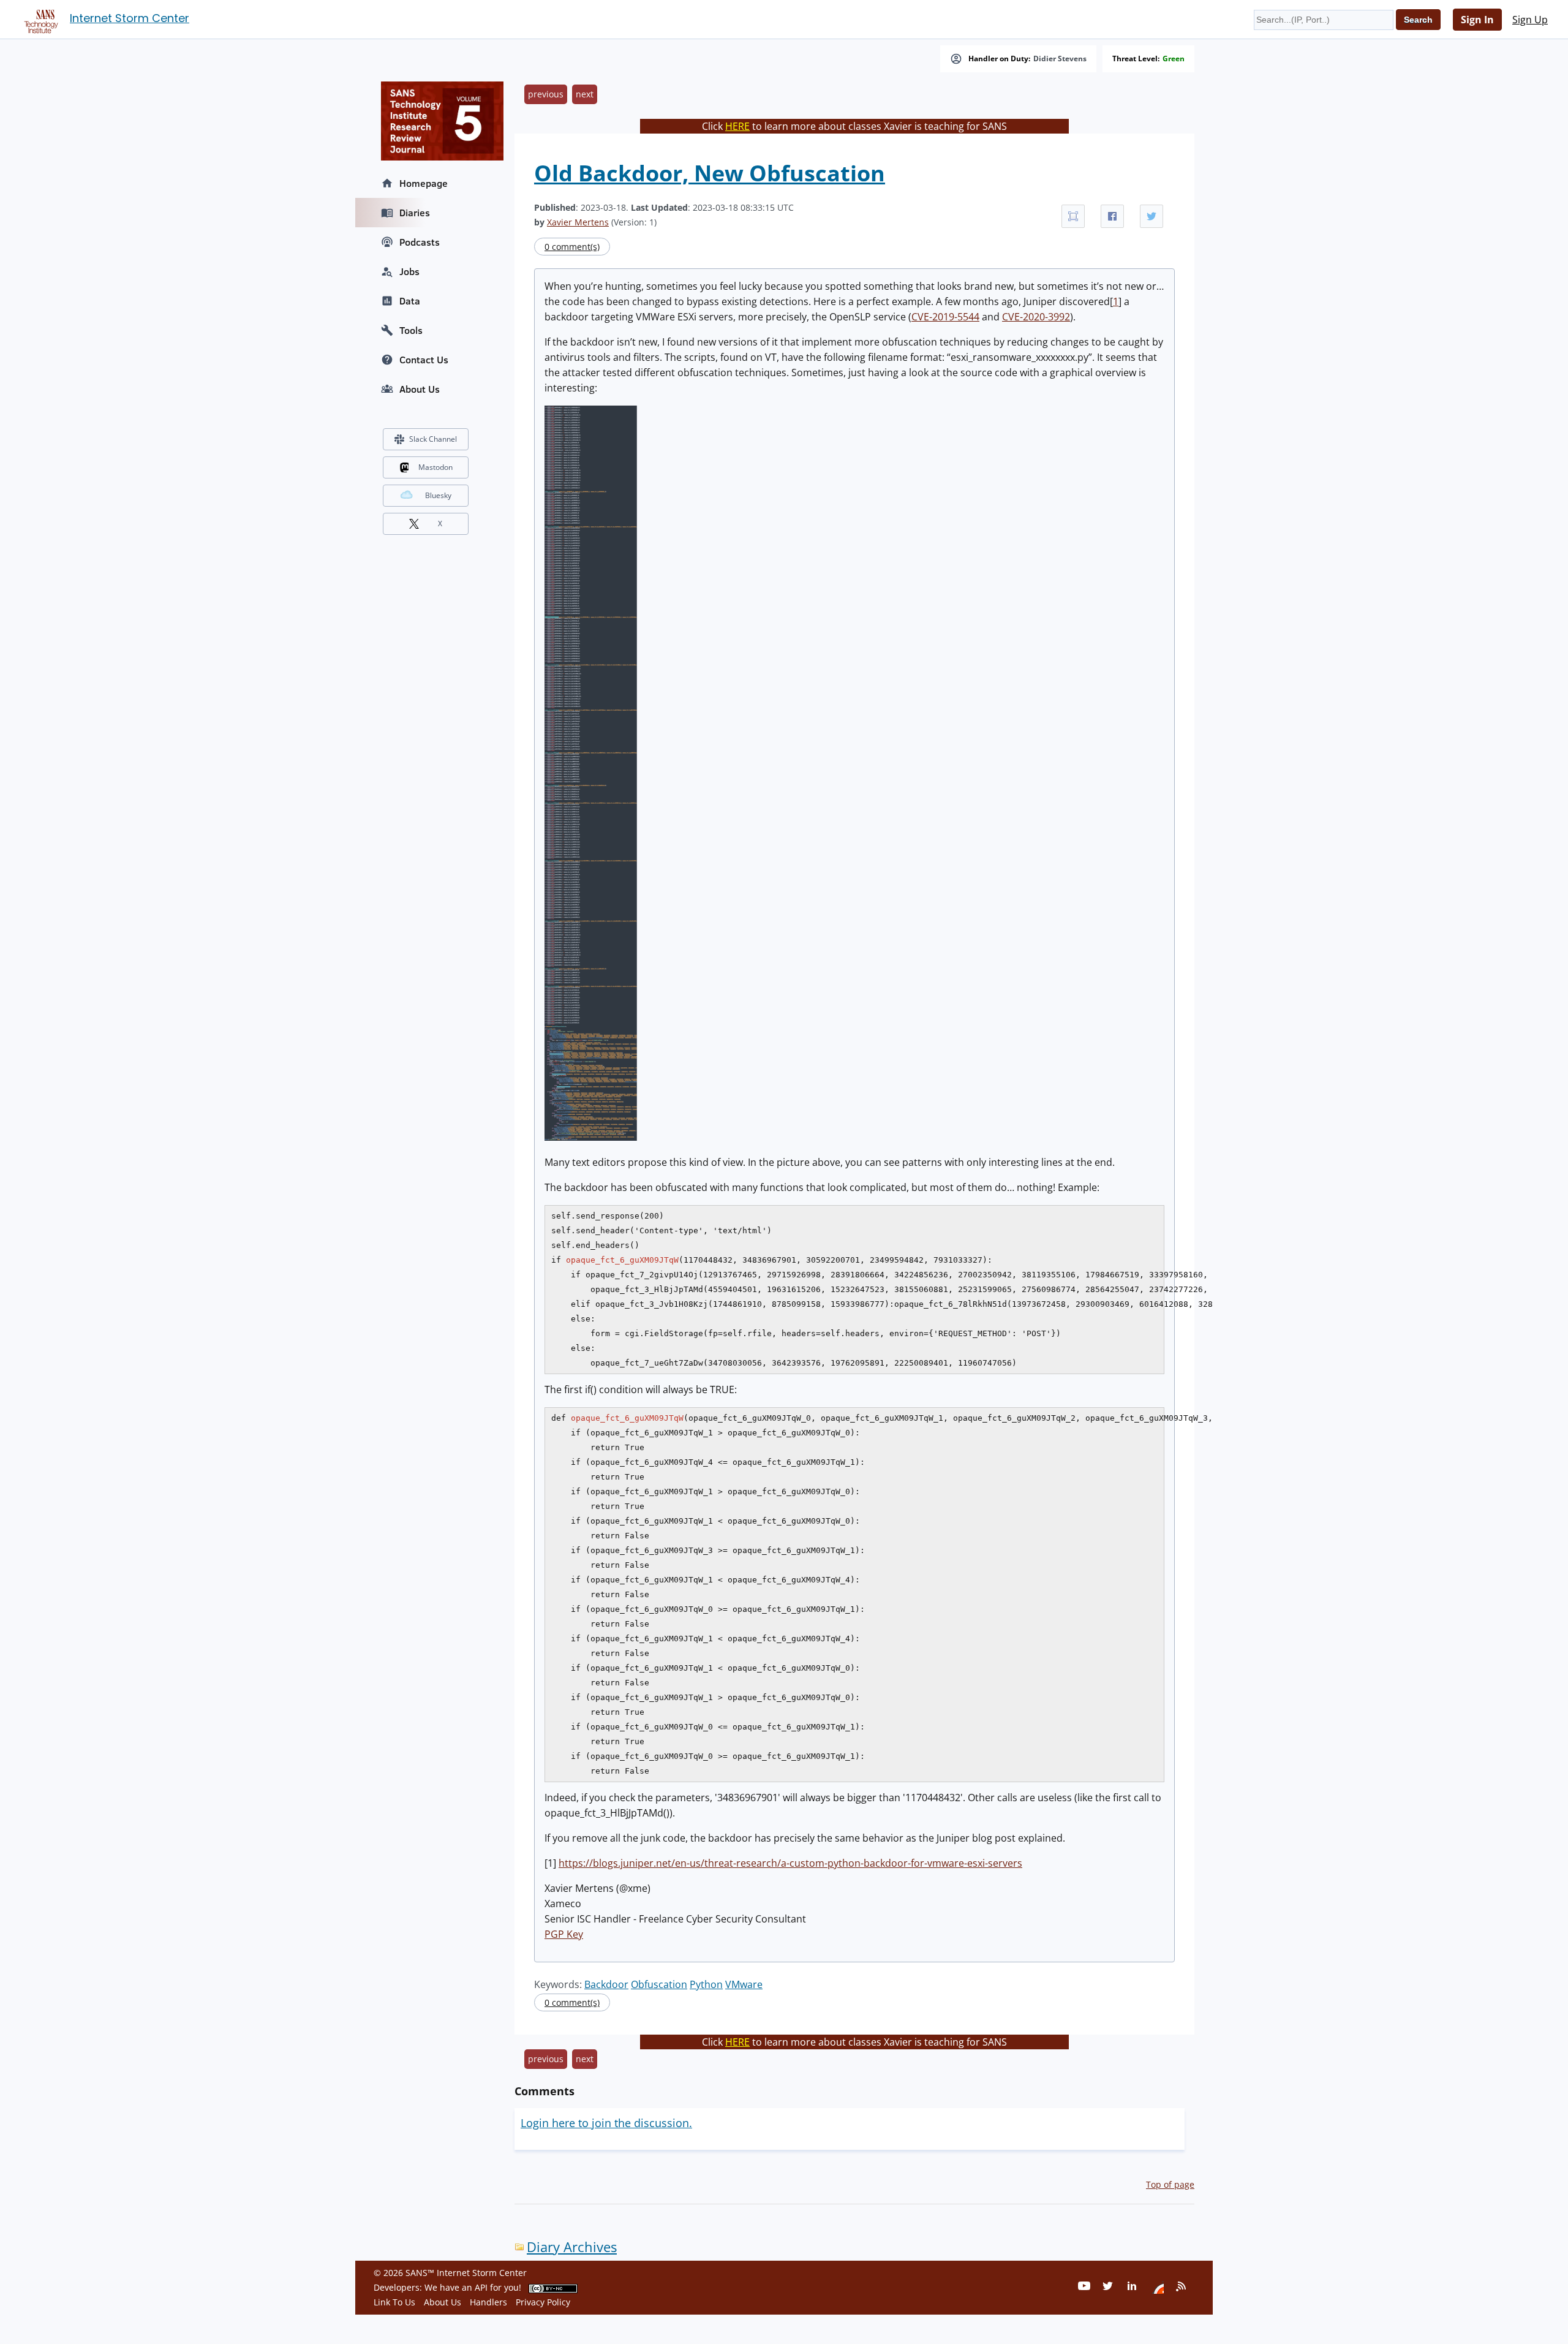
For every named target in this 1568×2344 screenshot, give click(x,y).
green (1174, 59)
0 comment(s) (572, 247)
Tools (411, 330)
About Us (420, 389)
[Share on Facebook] (1112, 216)
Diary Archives (572, 2247)
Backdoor (606, 1984)
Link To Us (394, 2302)
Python (706, 1984)
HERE (737, 126)
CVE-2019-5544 (945, 317)
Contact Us (424, 360)
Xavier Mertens (578, 222)
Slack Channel (433, 439)
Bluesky (438, 495)
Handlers (488, 2302)
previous (546, 94)
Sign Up (1530, 20)
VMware (744, 1984)
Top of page (1170, 2184)
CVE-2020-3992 (1036, 317)
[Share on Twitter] (1151, 216)
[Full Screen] (1073, 216)
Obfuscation (659, 1984)
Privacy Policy (543, 2302)
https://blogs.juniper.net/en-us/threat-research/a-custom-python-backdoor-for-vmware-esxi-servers (790, 1863)
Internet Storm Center (130, 18)
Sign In (1477, 20)
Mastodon (435, 467)
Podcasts (420, 242)
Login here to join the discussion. (606, 2123)
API (481, 2287)
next (585, 94)
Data (410, 301)
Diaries (415, 213)
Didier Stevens (1060, 59)
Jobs (409, 271)
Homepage (424, 183)
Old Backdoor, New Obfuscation (710, 173)
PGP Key (564, 1934)
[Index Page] (39, 19)
